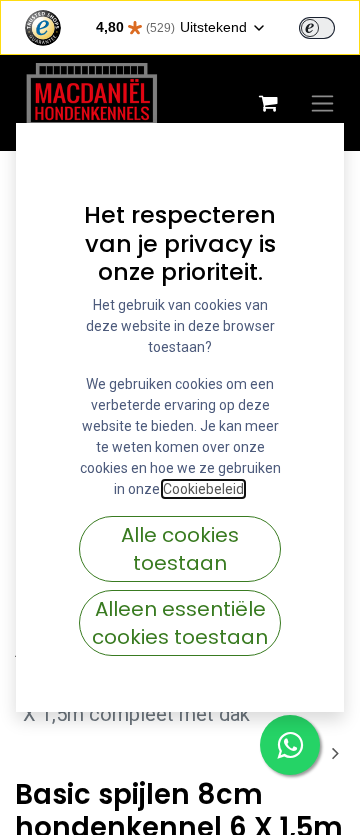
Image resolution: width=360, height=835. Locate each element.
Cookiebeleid (203, 489)
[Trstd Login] (329, 26)
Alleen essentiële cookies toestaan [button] (180, 623)
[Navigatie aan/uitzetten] (322, 103)
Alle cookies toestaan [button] (180, 549)
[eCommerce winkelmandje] (268, 103)
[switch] (317, 28)
